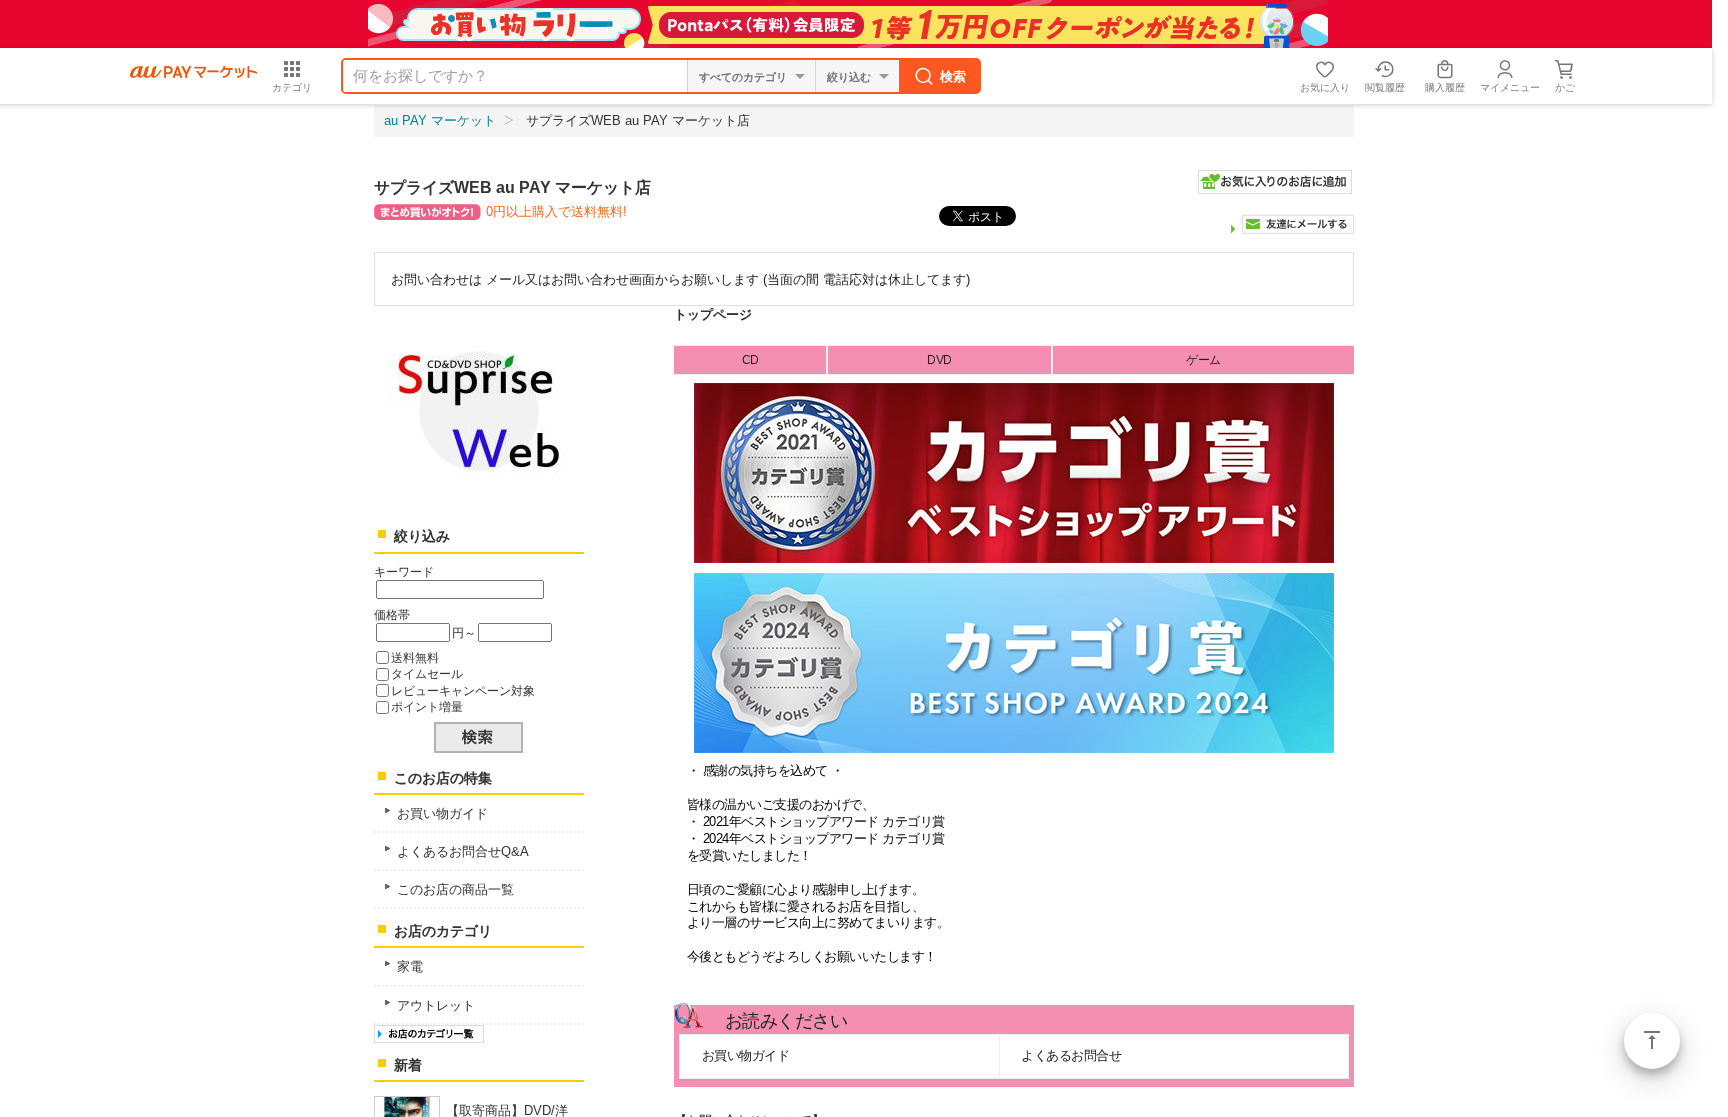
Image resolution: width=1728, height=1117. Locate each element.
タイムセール (427, 673)
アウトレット (436, 1005)
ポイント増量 (427, 706)
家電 (410, 966)
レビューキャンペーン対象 (463, 690)
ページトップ (1652, 1041)
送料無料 (415, 657)
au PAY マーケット (440, 120)
